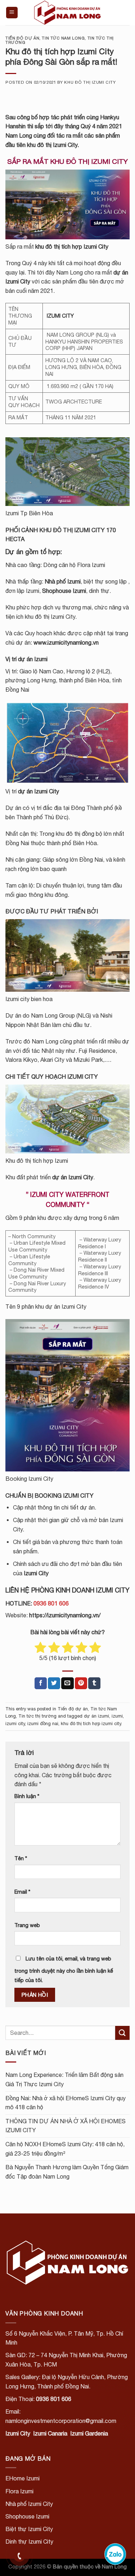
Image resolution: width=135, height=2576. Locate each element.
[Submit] (122, 2033)
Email (22, 1892)
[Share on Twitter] (54, 1683)
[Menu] (12, 13)
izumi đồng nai (43, 1724)
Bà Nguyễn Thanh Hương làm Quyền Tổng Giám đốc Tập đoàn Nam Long (67, 2172)
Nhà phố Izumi (63, 581)
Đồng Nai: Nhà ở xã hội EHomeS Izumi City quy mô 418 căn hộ (66, 2103)
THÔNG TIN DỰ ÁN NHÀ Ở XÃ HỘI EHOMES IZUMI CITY (66, 2126)
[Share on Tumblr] (94, 1683)
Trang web (27, 1925)
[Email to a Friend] (67, 1683)
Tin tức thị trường (37, 1716)
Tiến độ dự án (22, 38)
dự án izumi (96, 1716)
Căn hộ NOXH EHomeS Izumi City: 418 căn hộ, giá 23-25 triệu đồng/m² (65, 2149)
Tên (21, 1858)
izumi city (15, 1724)
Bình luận (27, 1796)
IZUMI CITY (60, 316)
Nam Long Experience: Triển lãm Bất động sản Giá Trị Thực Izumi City (64, 2079)
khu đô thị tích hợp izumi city (91, 1724)
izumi (117, 1716)
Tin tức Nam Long (63, 38)
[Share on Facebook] (41, 1683)
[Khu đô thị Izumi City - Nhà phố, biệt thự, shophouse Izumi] (68, 13)
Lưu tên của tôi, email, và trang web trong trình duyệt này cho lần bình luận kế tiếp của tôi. (64, 1969)
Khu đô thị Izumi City (90, 82)
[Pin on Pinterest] (81, 1683)
